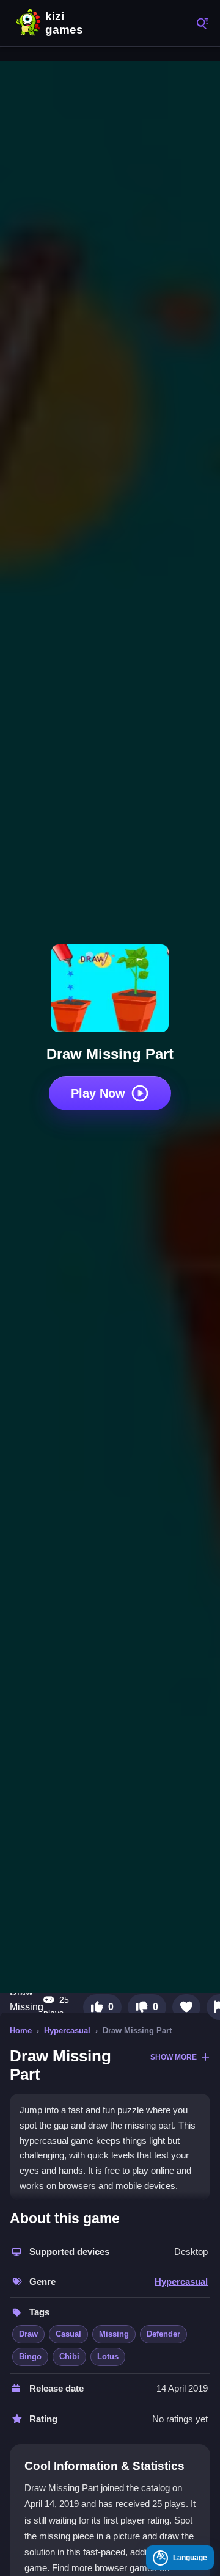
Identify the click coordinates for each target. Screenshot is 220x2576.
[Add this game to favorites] (186, 2007)
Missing (114, 2334)
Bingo (30, 2357)
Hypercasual (67, 2031)
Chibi (69, 2357)
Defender (163, 2334)
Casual (68, 2334)
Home (21, 2031)
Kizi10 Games (67, 23)
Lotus (108, 2357)
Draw (28, 2334)
